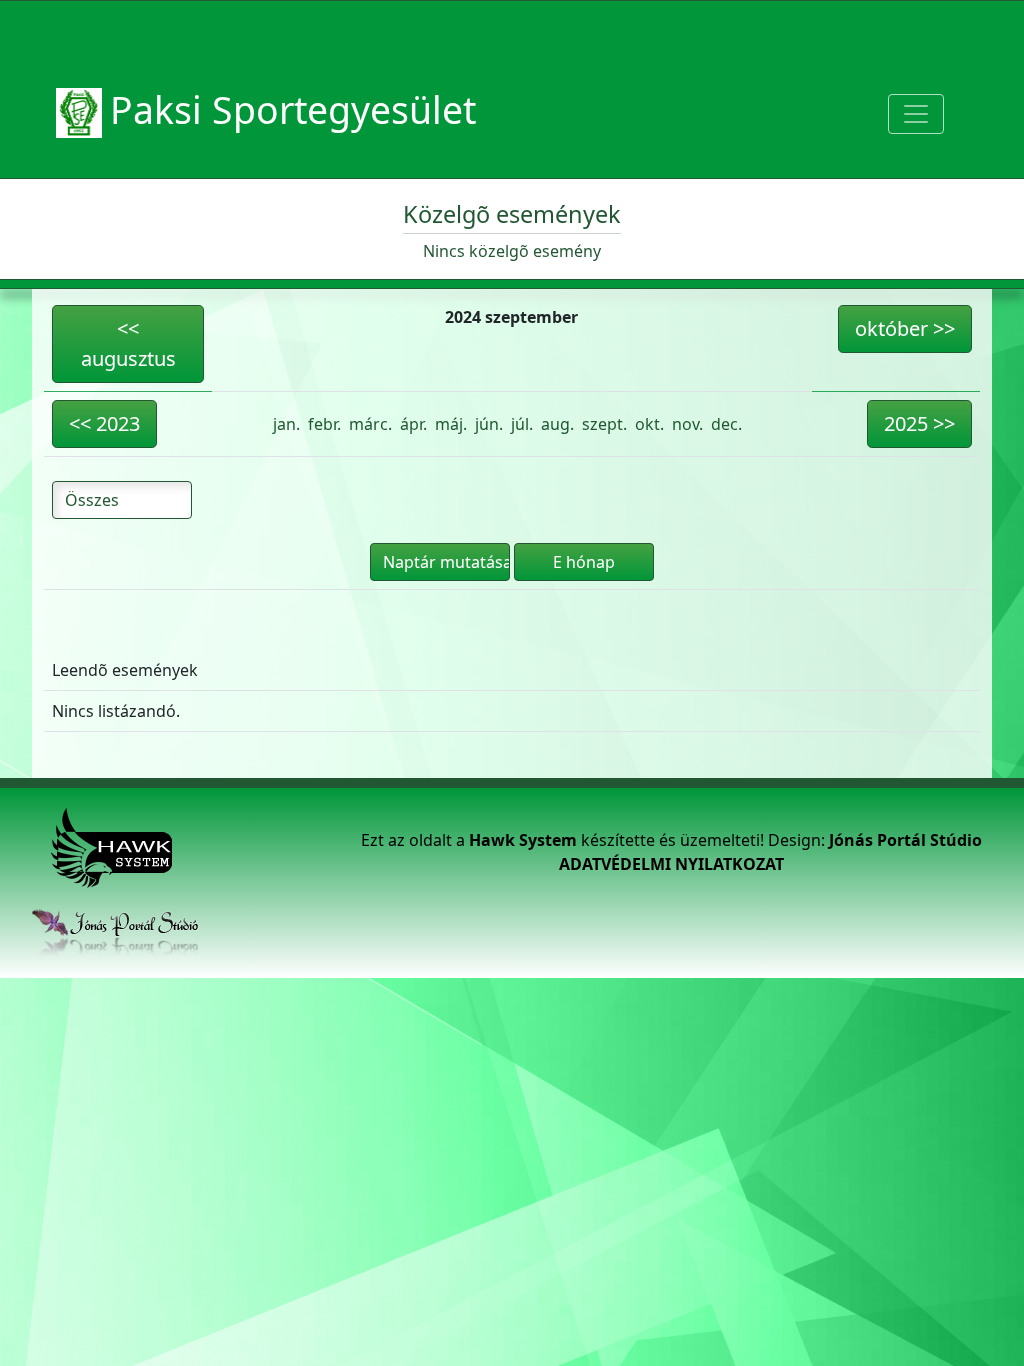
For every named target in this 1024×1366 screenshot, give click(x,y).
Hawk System (523, 840)
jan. (286, 424)
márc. (370, 424)
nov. (687, 424)
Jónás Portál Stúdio (905, 840)
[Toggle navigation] (916, 114)
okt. (649, 424)
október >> (905, 328)
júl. (522, 424)
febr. (324, 424)
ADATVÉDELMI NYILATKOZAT (671, 864)
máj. (451, 424)
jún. (489, 424)
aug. (557, 424)
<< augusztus (128, 343)
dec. (726, 424)
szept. (604, 424)
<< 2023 (104, 423)
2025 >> (919, 423)
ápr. (413, 424)
